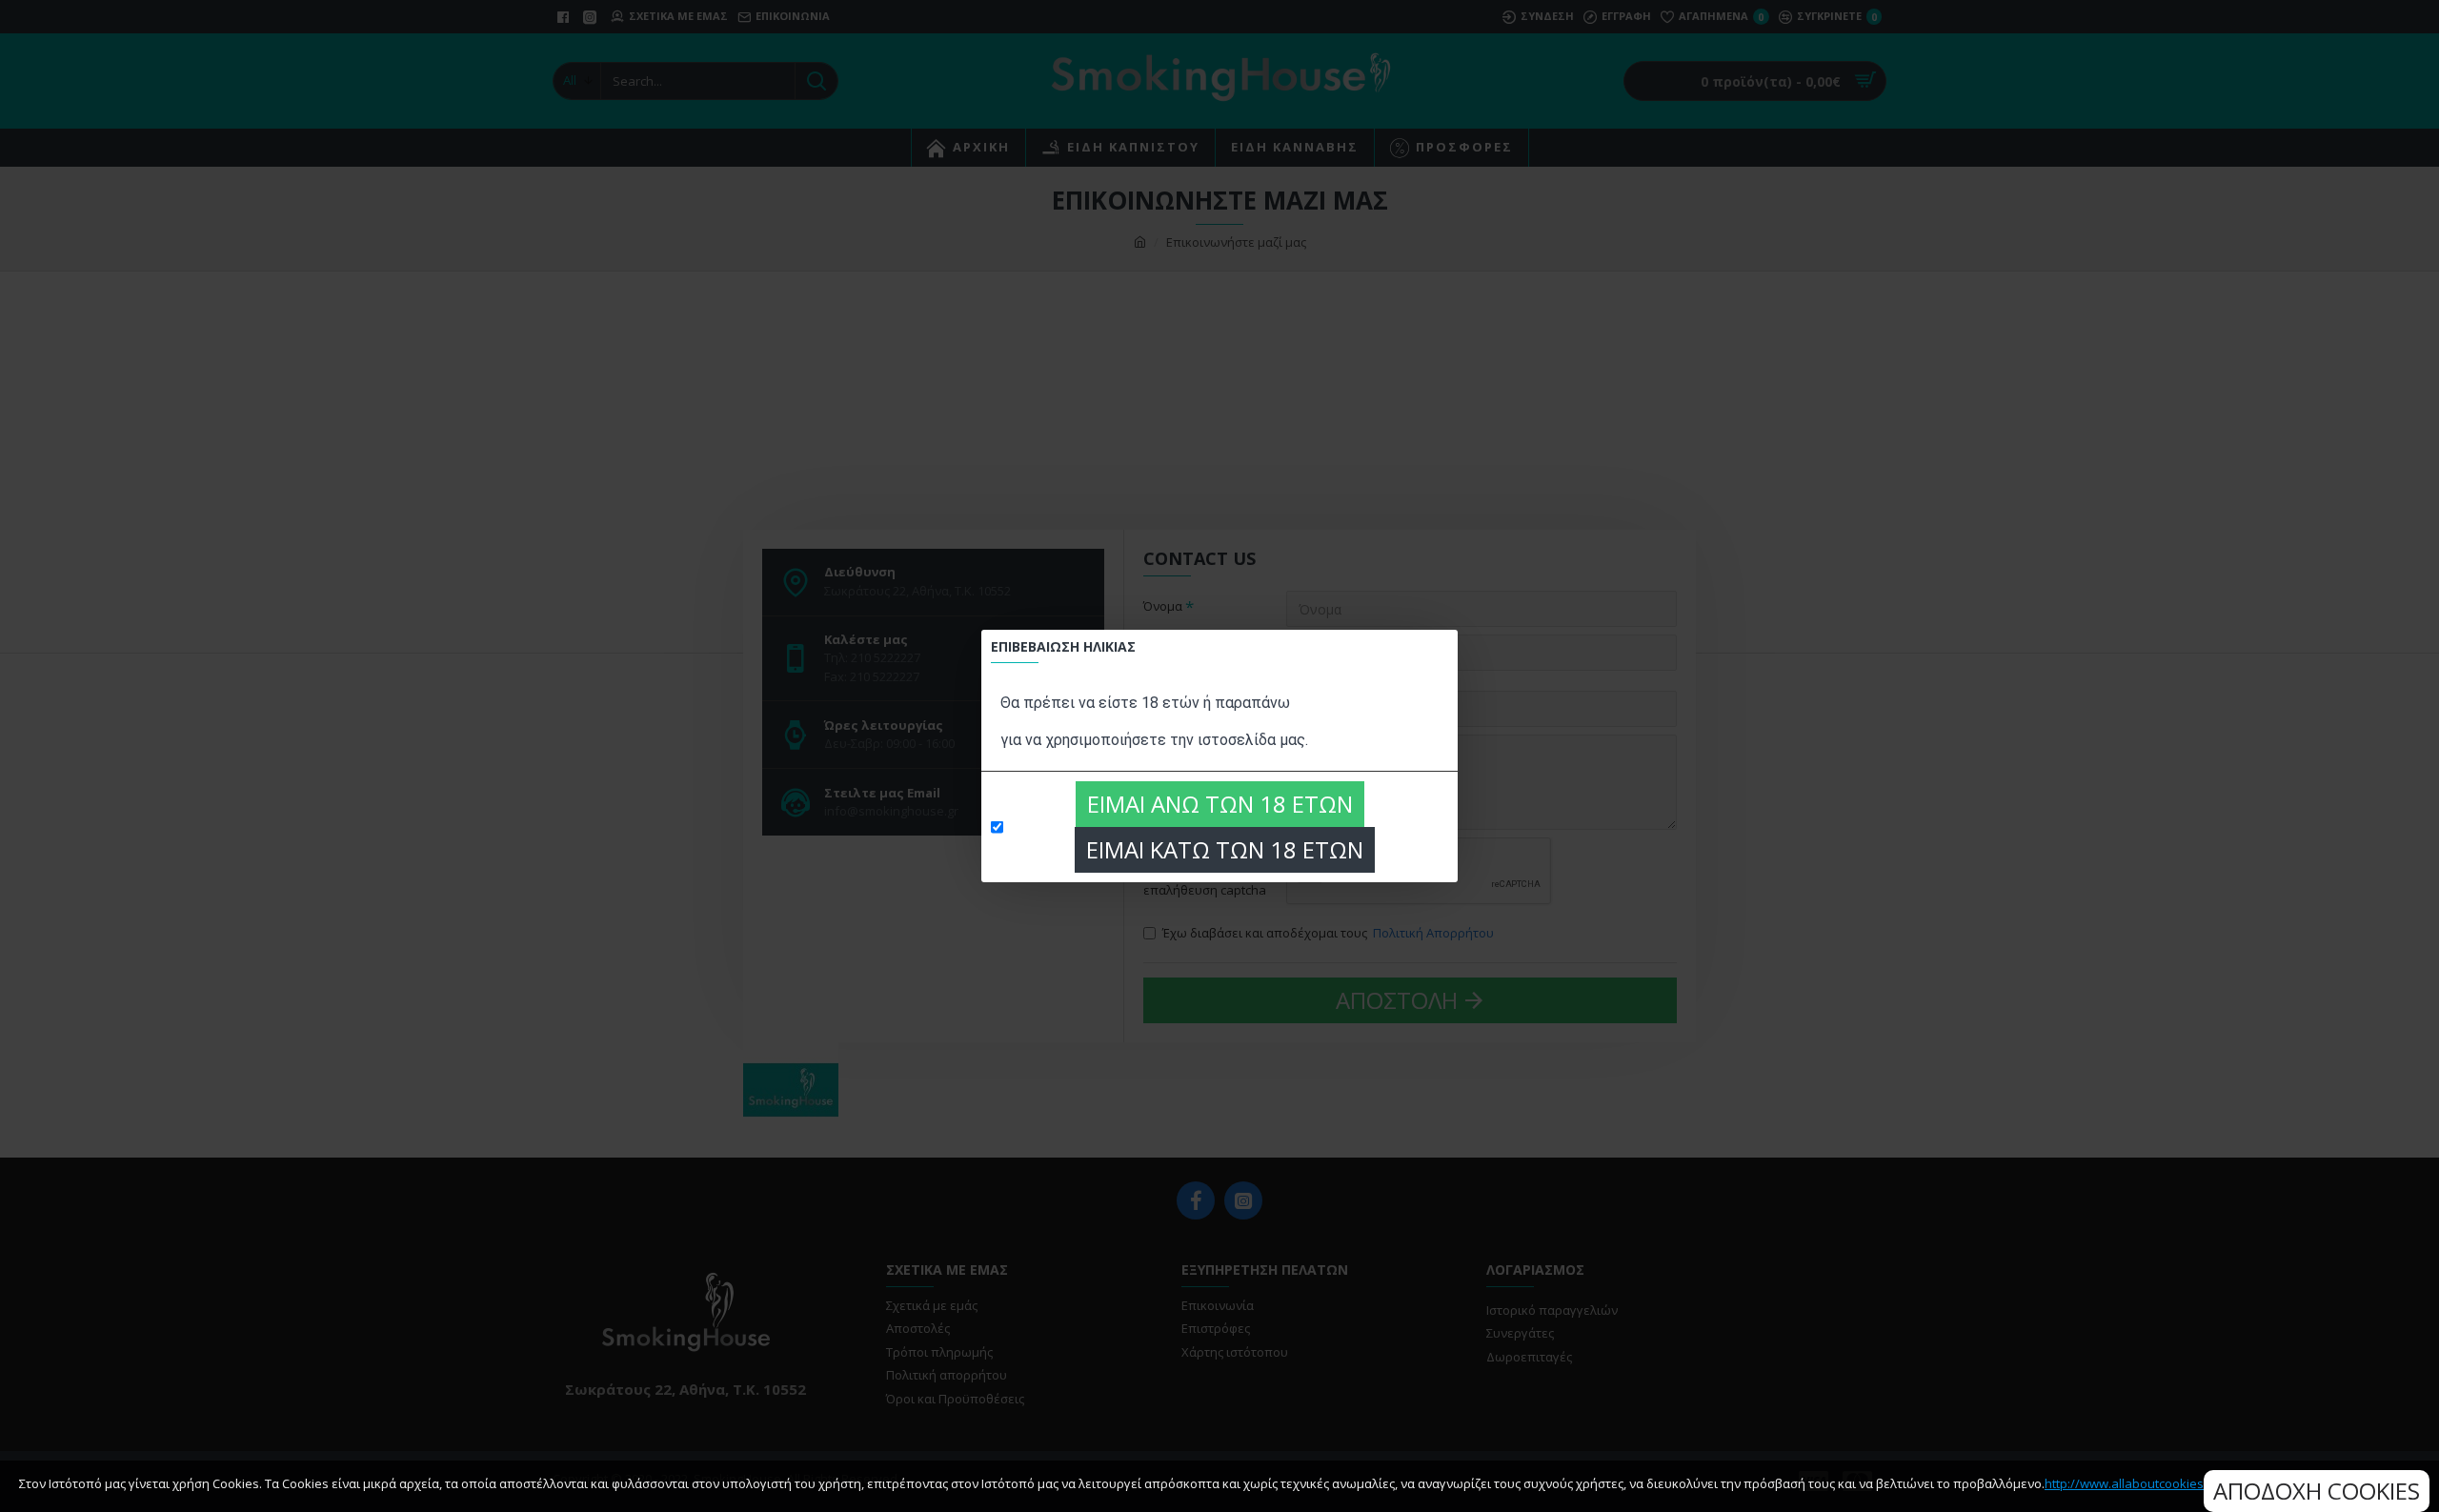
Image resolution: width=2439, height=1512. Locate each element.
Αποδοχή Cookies (2317, 1491)
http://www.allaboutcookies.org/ (2137, 1483)
